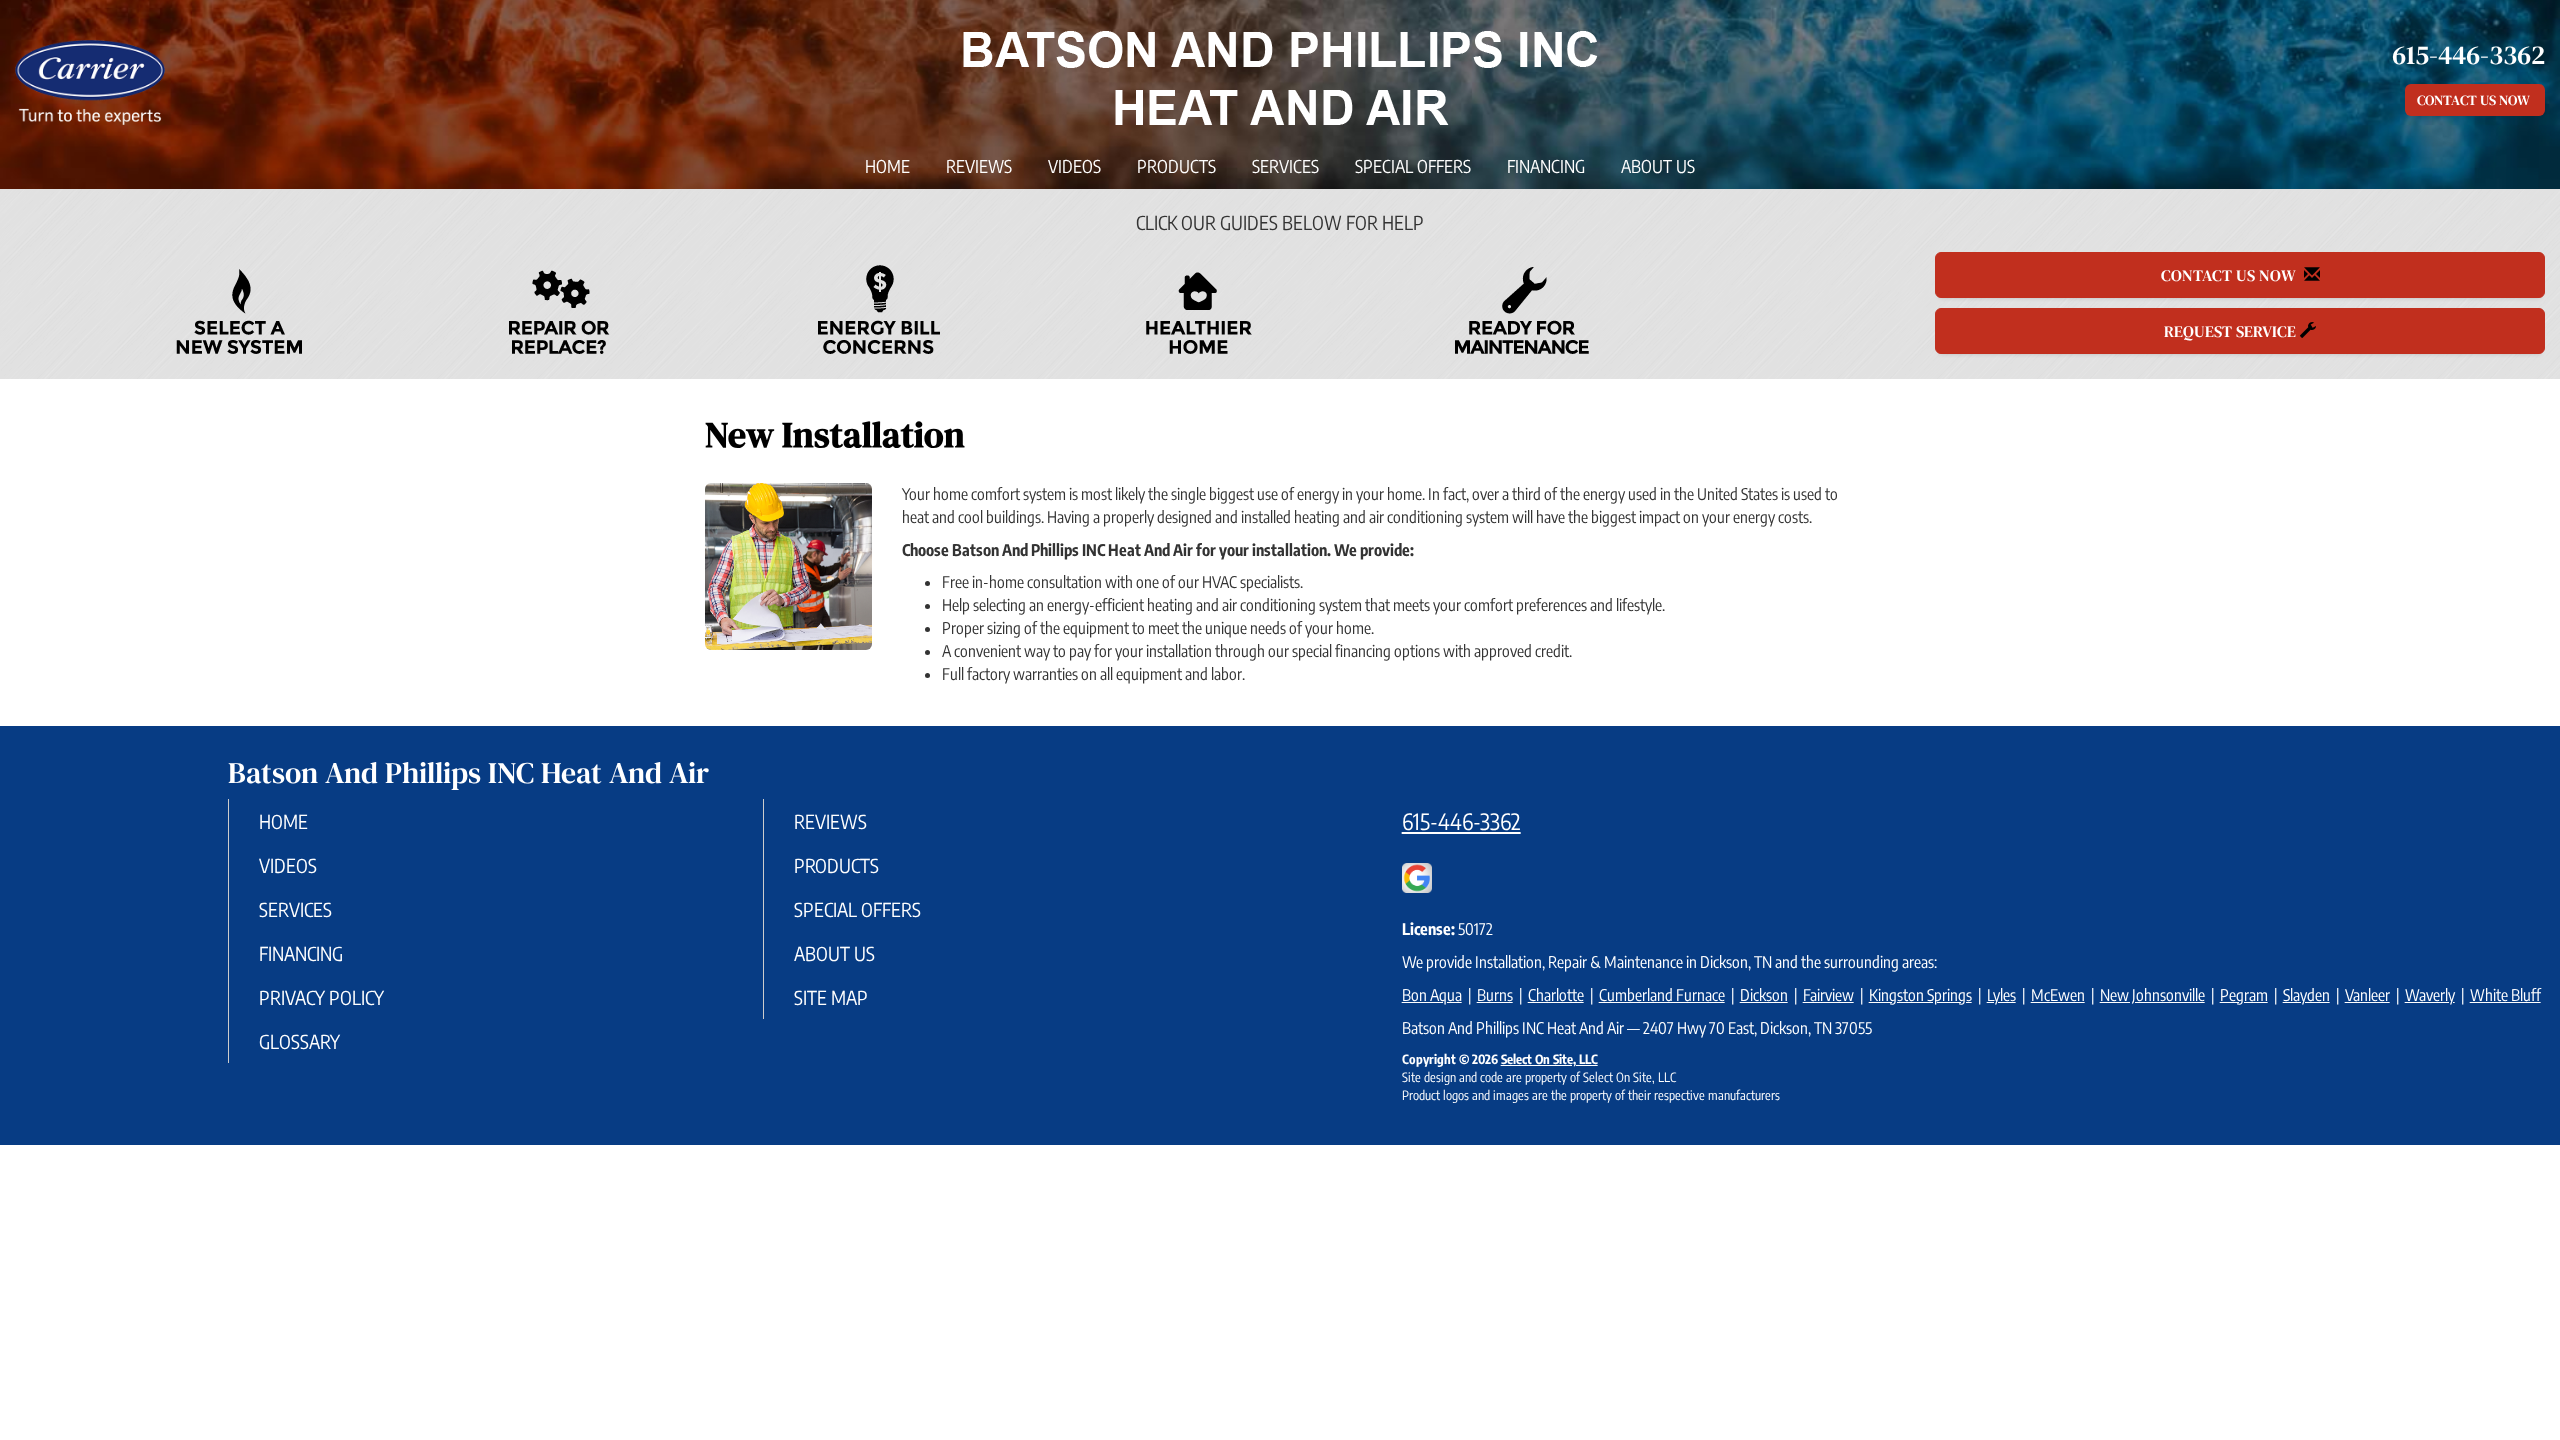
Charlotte (1556, 995)
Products (1176, 166)
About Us (1658, 166)
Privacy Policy (321, 997)
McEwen (2058, 995)
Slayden (2306, 995)
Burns (1495, 995)
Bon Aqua (1432, 995)
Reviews (979, 166)
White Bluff (2505, 995)
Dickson (1764, 995)
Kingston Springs (1920, 995)
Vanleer (2367, 995)
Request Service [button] (2232, 331)
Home (887, 166)
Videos (1074, 166)
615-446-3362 (1461, 821)
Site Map (831, 997)
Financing (1546, 166)
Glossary (299, 1041)
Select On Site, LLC (1549, 1059)
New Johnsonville (2152, 995)
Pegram (2244, 995)
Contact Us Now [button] (2475, 100)
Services (1285, 166)
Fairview (1828, 995)
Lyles (2001, 995)
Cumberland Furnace (1662, 995)
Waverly (2430, 995)
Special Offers (1413, 166)
